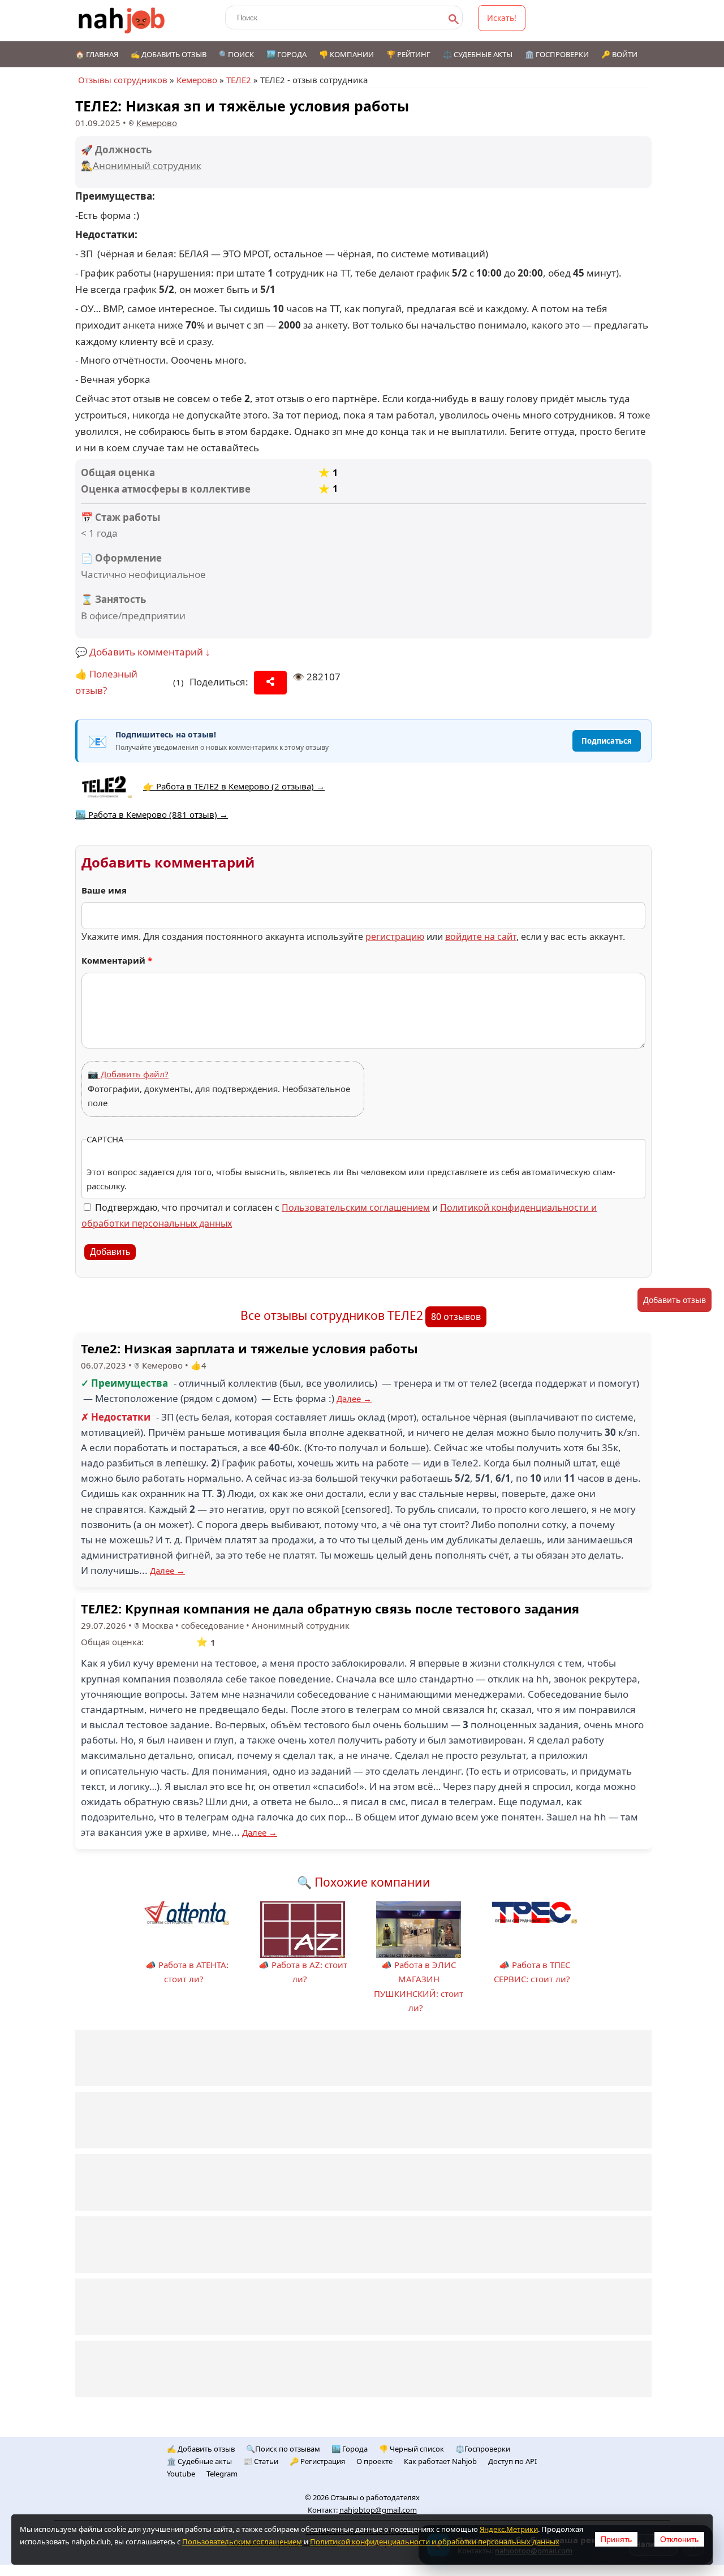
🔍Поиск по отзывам (283, 2449)
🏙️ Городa (350, 2449)
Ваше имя (104, 890)
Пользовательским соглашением (356, 1207)
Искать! (502, 18)
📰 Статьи (261, 2461)
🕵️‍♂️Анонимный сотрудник (141, 165)
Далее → (354, 1399)
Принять (616, 2539)
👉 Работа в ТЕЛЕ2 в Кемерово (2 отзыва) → (234, 786)
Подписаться (607, 741)
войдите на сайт (481, 937)
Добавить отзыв (675, 1300)
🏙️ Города (286, 54)
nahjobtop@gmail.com (378, 2510)
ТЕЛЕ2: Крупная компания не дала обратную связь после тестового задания (330, 1608)
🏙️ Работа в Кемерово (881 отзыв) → (152, 814)
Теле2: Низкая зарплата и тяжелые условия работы (249, 1348)
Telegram (222, 2474)
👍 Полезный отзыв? (106, 682)
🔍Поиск (236, 54)
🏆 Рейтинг (408, 54)
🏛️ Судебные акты (199, 2461)
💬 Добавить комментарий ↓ (143, 652)
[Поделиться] (270, 683)
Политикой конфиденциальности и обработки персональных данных (435, 2542)
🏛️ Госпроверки (557, 54)
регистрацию (395, 937)
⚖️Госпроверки (483, 2449)
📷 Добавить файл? (128, 1074)
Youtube (181, 2474)
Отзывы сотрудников (123, 80)
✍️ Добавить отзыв (169, 54)
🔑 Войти (619, 54)
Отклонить (679, 2539)
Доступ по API (512, 2461)
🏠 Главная (97, 54)
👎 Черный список (411, 2449)
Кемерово (197, 80)
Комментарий (117, 960)
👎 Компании (346, 54)
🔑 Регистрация (317, 2461)
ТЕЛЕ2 (239, 80)
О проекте (374, 2461)
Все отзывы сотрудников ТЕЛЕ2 (332, 1315)
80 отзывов (456, 1317)
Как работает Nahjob (440, 2461)
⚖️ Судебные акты (478, 54)
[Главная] (122, 21)
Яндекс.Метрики (509, 2529)
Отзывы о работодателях (375, 2497)
